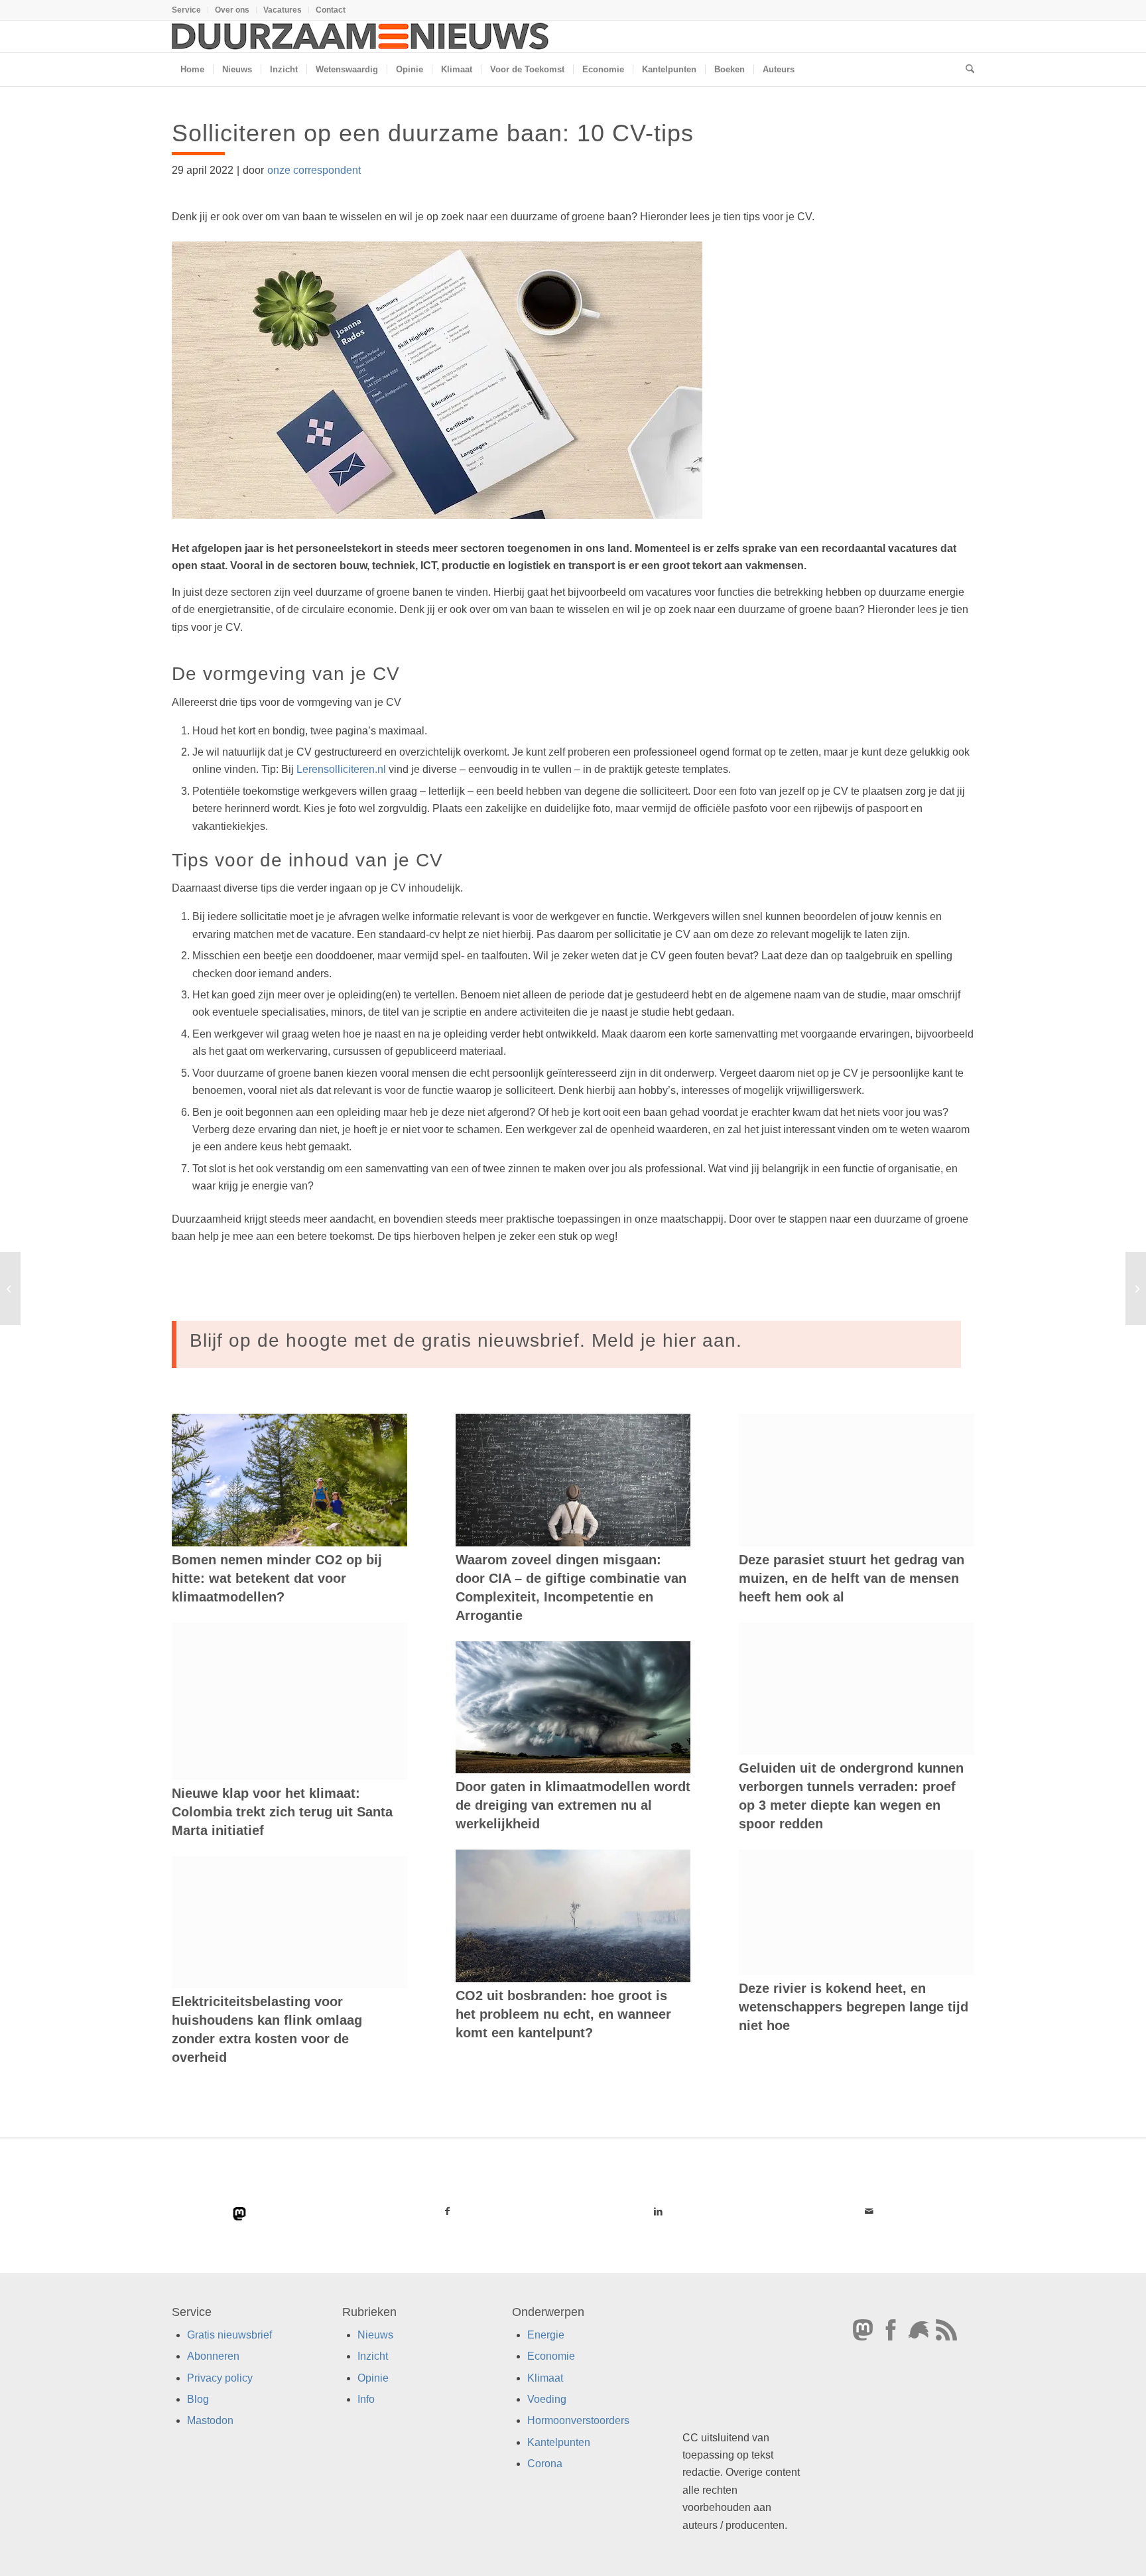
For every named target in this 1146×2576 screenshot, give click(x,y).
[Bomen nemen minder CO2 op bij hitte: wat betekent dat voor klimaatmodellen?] (289, 1480)
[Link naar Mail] (869, 2211)
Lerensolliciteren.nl (341, 769)
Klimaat (545, 2377)
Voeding (547, 2399)
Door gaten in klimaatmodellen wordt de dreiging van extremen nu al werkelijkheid (573, 1805)
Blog (198, 2399)
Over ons (232, 10)
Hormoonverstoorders (578, 2420)
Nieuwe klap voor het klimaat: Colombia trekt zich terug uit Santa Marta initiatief (282, 1812)
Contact (331, 10)
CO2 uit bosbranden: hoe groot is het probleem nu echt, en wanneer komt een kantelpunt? (563, 2014)
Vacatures (283, 10)
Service (186, 10)
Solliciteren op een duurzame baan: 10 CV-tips (433, 133)
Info (366, 2399)
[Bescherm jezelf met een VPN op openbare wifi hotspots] (10, 1288)
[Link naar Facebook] (448, 2211)
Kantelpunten (559, 2442)
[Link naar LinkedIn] (658, 2211)
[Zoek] (966, 70)
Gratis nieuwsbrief (229, 2334)
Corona (545, 2464)
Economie (551, 2356)
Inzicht (373, 2356)
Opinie (373, 2377)
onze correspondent (314, 170)
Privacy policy (220, 2377)
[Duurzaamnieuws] (361, 36)
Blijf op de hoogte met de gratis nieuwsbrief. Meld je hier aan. (466, 1340)
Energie (546, 2334)
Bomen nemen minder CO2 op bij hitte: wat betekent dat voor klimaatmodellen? (277, 1578)
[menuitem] (190, 10)
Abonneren (213, 2356)
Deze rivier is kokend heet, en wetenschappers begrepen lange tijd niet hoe (854, 2007)
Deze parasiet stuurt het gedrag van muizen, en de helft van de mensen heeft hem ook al (852, 1578)
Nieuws (375, 2334)
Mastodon (210, 2420)
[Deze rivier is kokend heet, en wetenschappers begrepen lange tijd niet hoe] (857, 1912)
